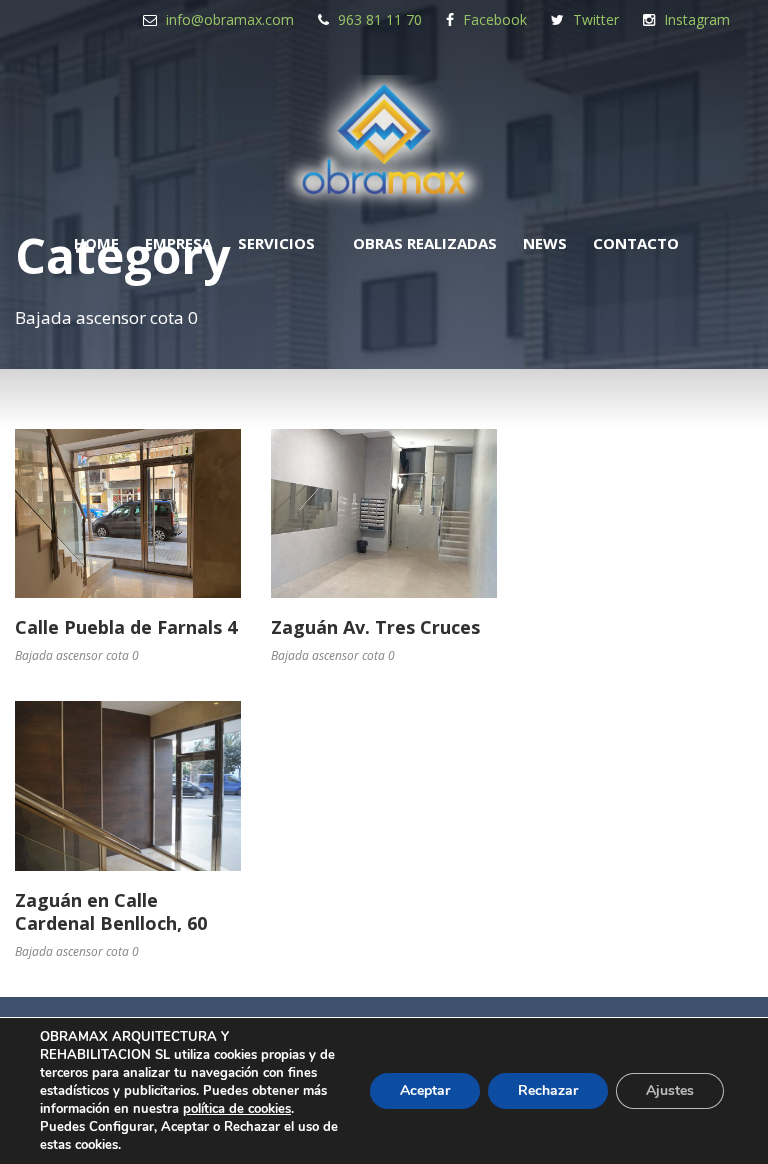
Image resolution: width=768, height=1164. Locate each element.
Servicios (276, 243)
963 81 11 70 (380, 19)
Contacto (636, 243)
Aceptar (425, 1090)
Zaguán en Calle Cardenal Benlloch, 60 (111, 911)
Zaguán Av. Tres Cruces (375, 627)
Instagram (697, 19)
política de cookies (237, 1109)
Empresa (178, 243)
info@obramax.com (230, 19)
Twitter (596, 19)
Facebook (495, 19)
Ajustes (670, 1090)
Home (96, 243)
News (545, 243)
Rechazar (548, 1090)
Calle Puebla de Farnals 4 (126, 627)
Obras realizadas (425, 243)
